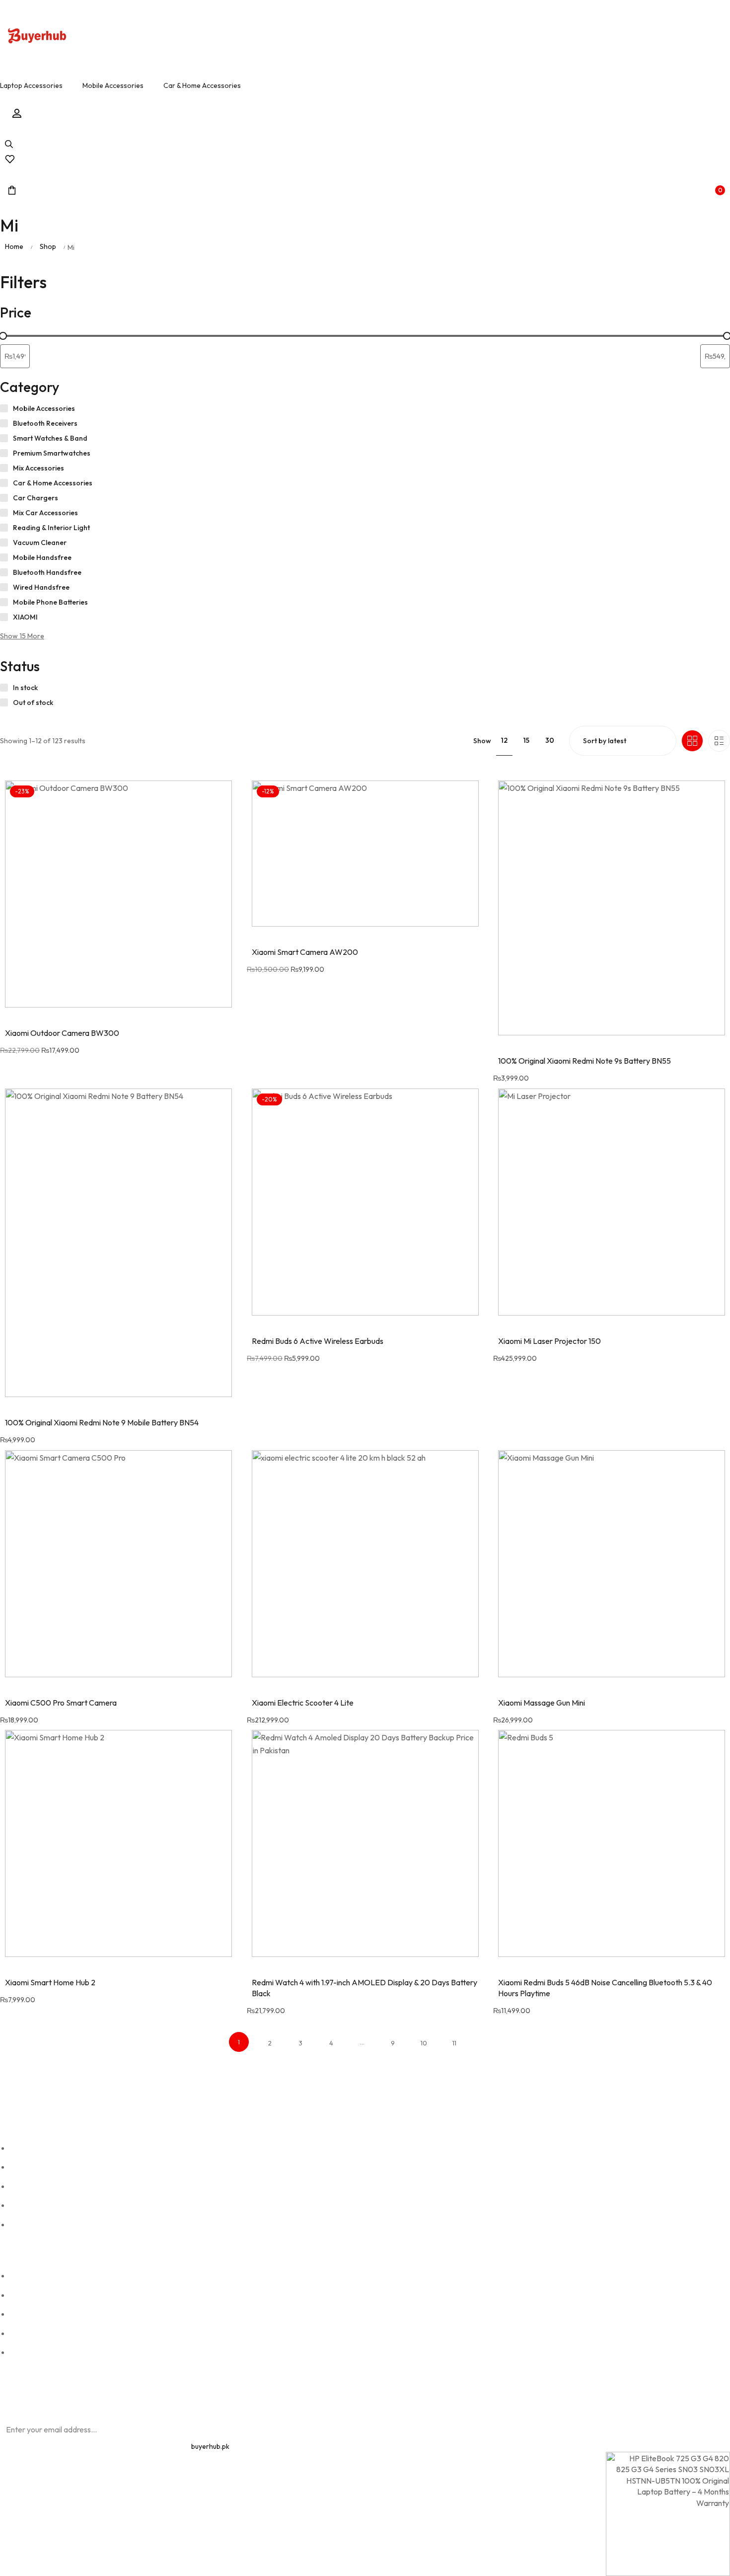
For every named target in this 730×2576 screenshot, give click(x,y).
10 (424, 2043)
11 (454, 2043)
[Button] (37, 37)
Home (14, 246)
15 (526, 740)
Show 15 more (22, 636)
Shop (48, 246)
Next (485, 2043)
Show (482, 741)
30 (550, 740)
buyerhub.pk (210, 2446)
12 (504, 740)
